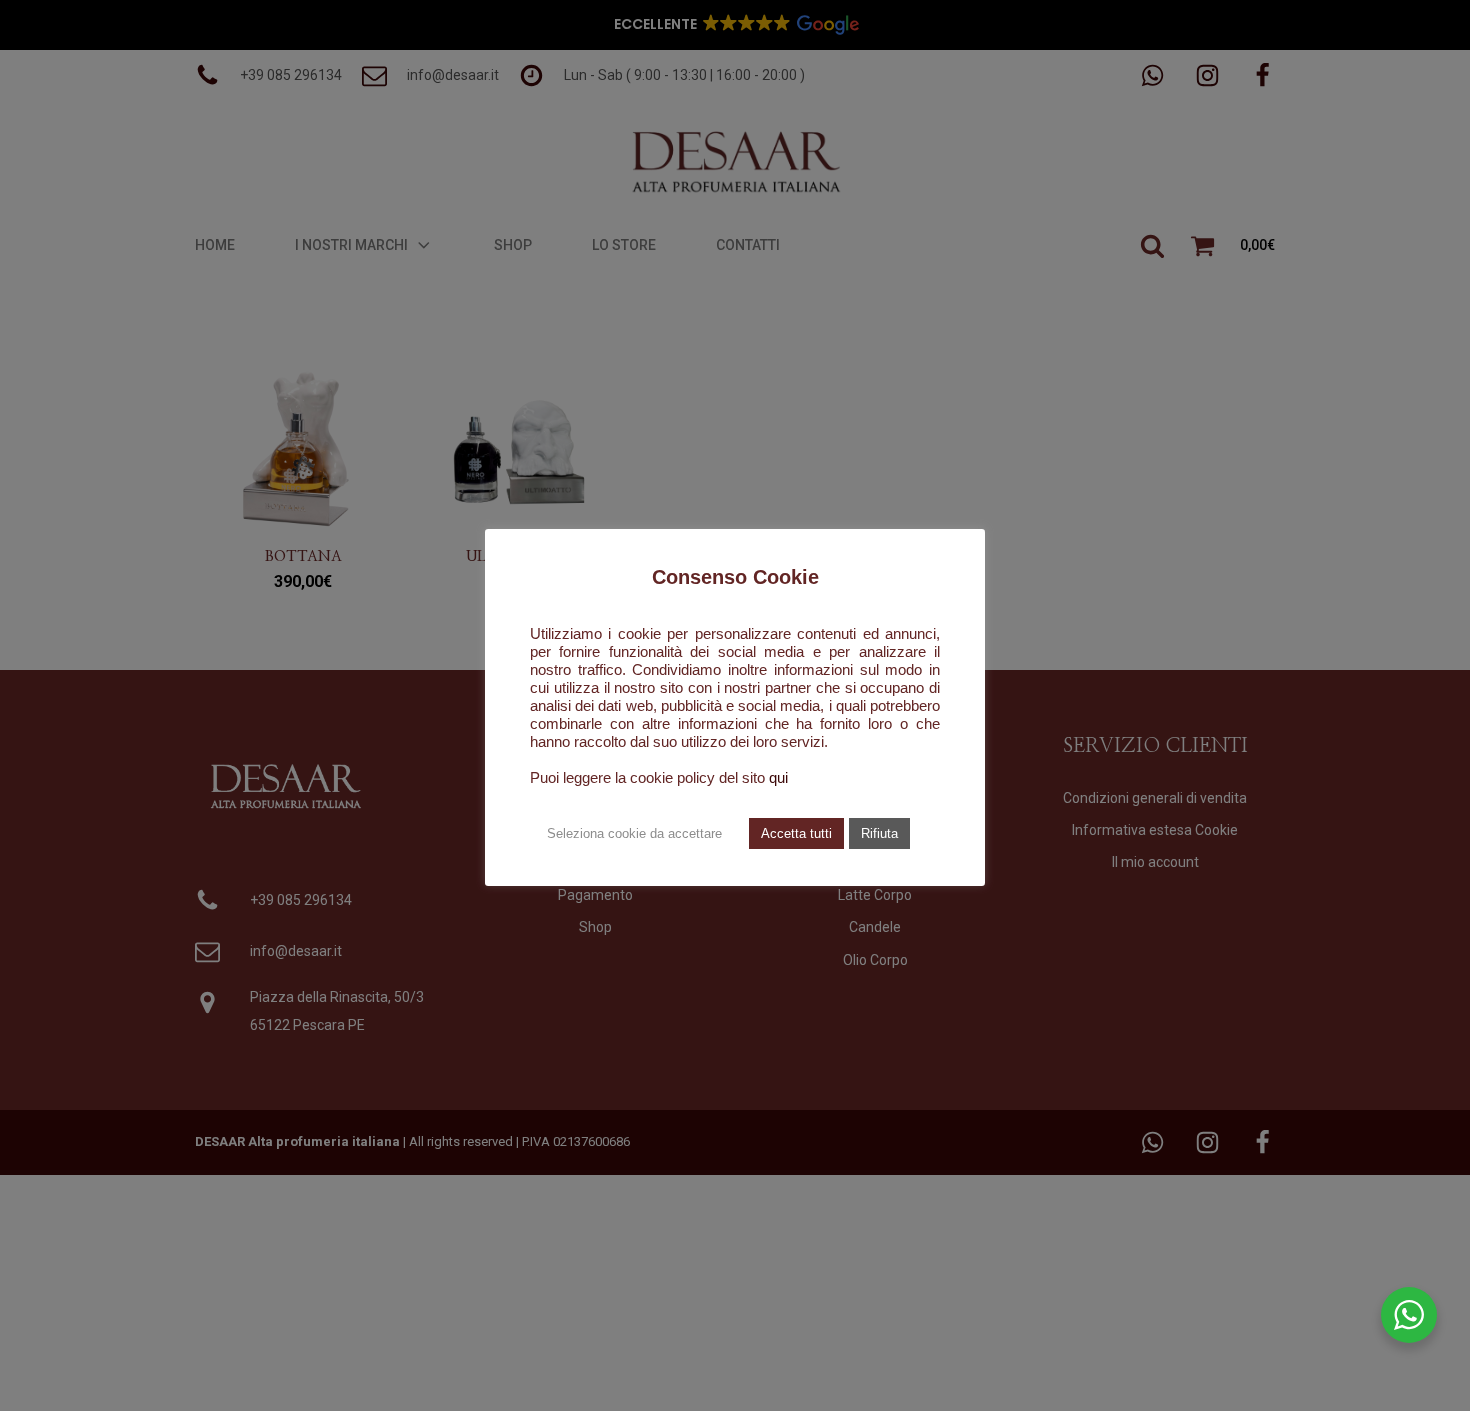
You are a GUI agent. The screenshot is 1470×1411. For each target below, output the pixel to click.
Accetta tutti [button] (796, 833)
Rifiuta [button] (879, 833)
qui (778, 778)
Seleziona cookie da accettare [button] (634, 833)
